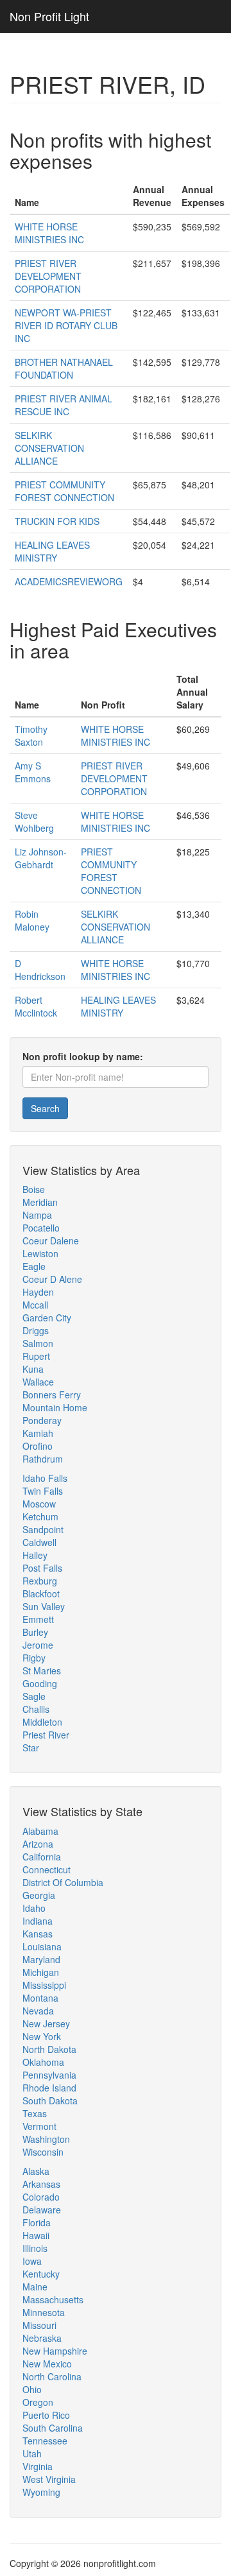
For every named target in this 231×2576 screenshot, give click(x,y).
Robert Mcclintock (36, 1006)
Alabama (40, 1831)
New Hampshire (55, 2351)
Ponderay (42, 1420)
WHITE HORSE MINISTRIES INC (49, 233)
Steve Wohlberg (34, 821)
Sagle (34, 1696)
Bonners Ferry (52, 1395)
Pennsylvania (49, 2075)
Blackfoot (41, 1593)
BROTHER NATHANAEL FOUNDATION (64, 368)
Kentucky (41, 2274)
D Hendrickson (40, 970)
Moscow (39, 1504)
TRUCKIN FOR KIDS (57, 521)
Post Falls (42, 1568)
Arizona (38, 1844)
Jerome (38, 1645)
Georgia (39, 1895)
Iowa (32, 2261)
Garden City (47, 1318)
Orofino (38, 1446)
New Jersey (46, 2023)
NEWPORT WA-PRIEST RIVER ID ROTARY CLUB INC (66, 325)
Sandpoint (43, 1529)
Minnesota (44, 2312)
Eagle (34, 1266)
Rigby (34, 1658)
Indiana (38, 1921)
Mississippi (44, 1985)
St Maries (42, 1670)
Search (45, 1108)
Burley (35, 1632)
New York (42, 2036)
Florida (37, 2222)
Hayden (38, 1292)
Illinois (35, 2248)
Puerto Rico (46, 2415)
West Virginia (49, 2479)
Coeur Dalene (51, 1241)
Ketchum (40, 1516)
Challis (36, 1709)
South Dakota (50, 2100)
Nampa (37, 1215)
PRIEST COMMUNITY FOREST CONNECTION (64, 491)
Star (31, 1747)
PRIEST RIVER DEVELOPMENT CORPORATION (48, 276)
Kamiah (38, 1433)
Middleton (42, 1722)
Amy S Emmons (33, 772)
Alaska (36, 2171)
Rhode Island (49, 2088)
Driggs (36, 1330)
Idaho (34, 1908)
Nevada (38, 2011)
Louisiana (42, 1946)
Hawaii (36, 2235)
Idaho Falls (45, 1478)
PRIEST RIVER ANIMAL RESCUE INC (64, 405)
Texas (35, 2113)
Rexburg (40, 1581)
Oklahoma (43, 2062)
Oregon (38, 2402)
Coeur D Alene (52, 1279)
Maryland (41, 1959)
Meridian (40, 1202)
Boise (34, 1189)
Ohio (32, 2389)
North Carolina (52, 2376)
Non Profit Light (49, 16)
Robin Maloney (32, 920)
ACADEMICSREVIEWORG (69, 581)
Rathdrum (43, 1459)
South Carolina (53, 2428)
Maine (35, 2287)
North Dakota (49, 2049)
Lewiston (40, 1253)
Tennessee (45, 2441)
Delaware (42, 2210)
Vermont (39, 2126)
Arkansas (41, 2184)
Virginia (38, 2466)
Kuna (33, 1369)
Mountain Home (55, 1407)
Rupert (36, 1356)
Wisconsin (43, 2152)
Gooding (40, 1683)
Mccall (35, 1305)
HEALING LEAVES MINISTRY (52, 551)
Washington (46, 2139)
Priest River (46, 1735)
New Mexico (47, 2364)
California (42, 1857)
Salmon (38, 1343)
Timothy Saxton (31, 735)
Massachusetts (53, 2299)
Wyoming (41, 2492)
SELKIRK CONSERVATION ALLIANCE (49, 448)
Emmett (38, 1619)
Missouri (39, 2325)
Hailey (35, 1555)
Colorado (41, 2197)
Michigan (41, 1972)
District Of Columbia (63, 1882)
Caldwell (39, 1542)
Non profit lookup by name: (83, 1056)
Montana (40, 1998)
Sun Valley (44, 1606)
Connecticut (47, 1869)
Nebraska (42, 2338)
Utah (32, 2453)
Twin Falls (43, 1491)
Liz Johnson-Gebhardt (41, 858)
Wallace (38, 1382)
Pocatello (41, 1228)
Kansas (38, 1934)
